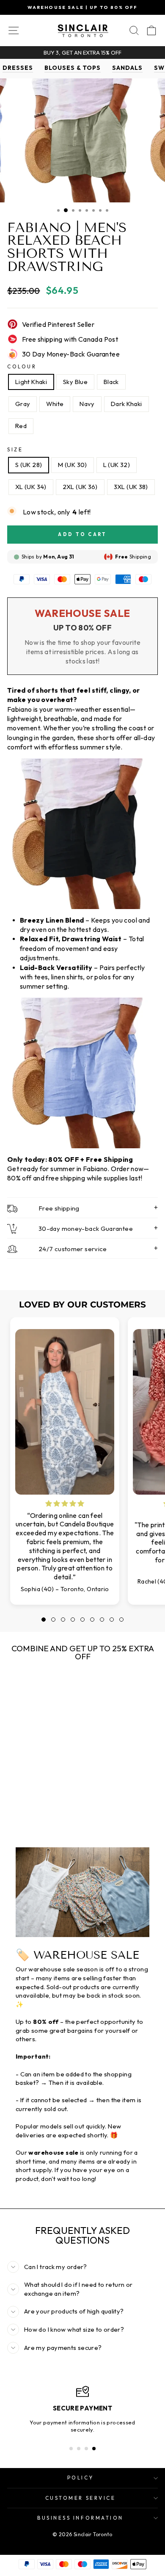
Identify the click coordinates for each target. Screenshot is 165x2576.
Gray (23, 404)
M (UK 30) (72, 465)
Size (15, 449)
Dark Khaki (126, 404)
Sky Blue (75, 382)
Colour (22, 366)
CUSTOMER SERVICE (81, 2498)
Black (111, 382)
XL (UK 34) (31, 487)
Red (21, 426)
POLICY (80, 2478)
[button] (44, 1620)
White (55, 404)
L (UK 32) (117, 465)
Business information (80, 2518)
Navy (87, 404)
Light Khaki (31, 382)
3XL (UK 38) (131, 487)
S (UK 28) (29, 465)
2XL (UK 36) (80, 487)
